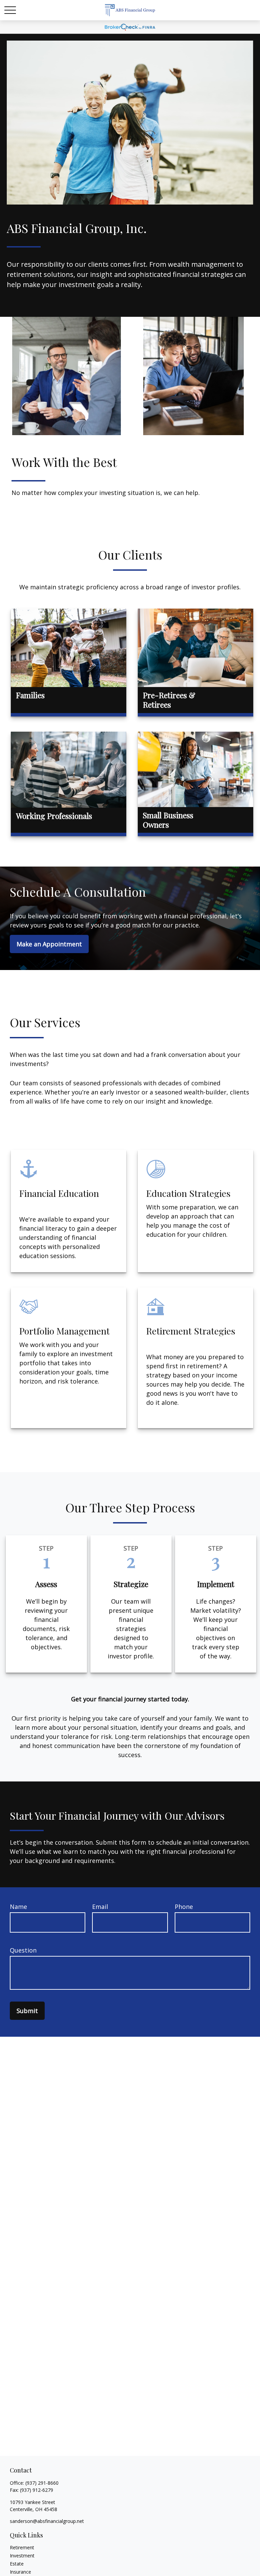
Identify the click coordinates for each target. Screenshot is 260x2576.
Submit (27, 2011)
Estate (17, 2564)
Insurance (20, 2572)
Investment (22, 2556)
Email (100, 1907)
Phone (184, 1907)
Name (18, 1907)
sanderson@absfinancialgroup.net (47, 2521)
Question (23, 1950)
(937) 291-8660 (42, 2483)
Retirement (22, 2547)
